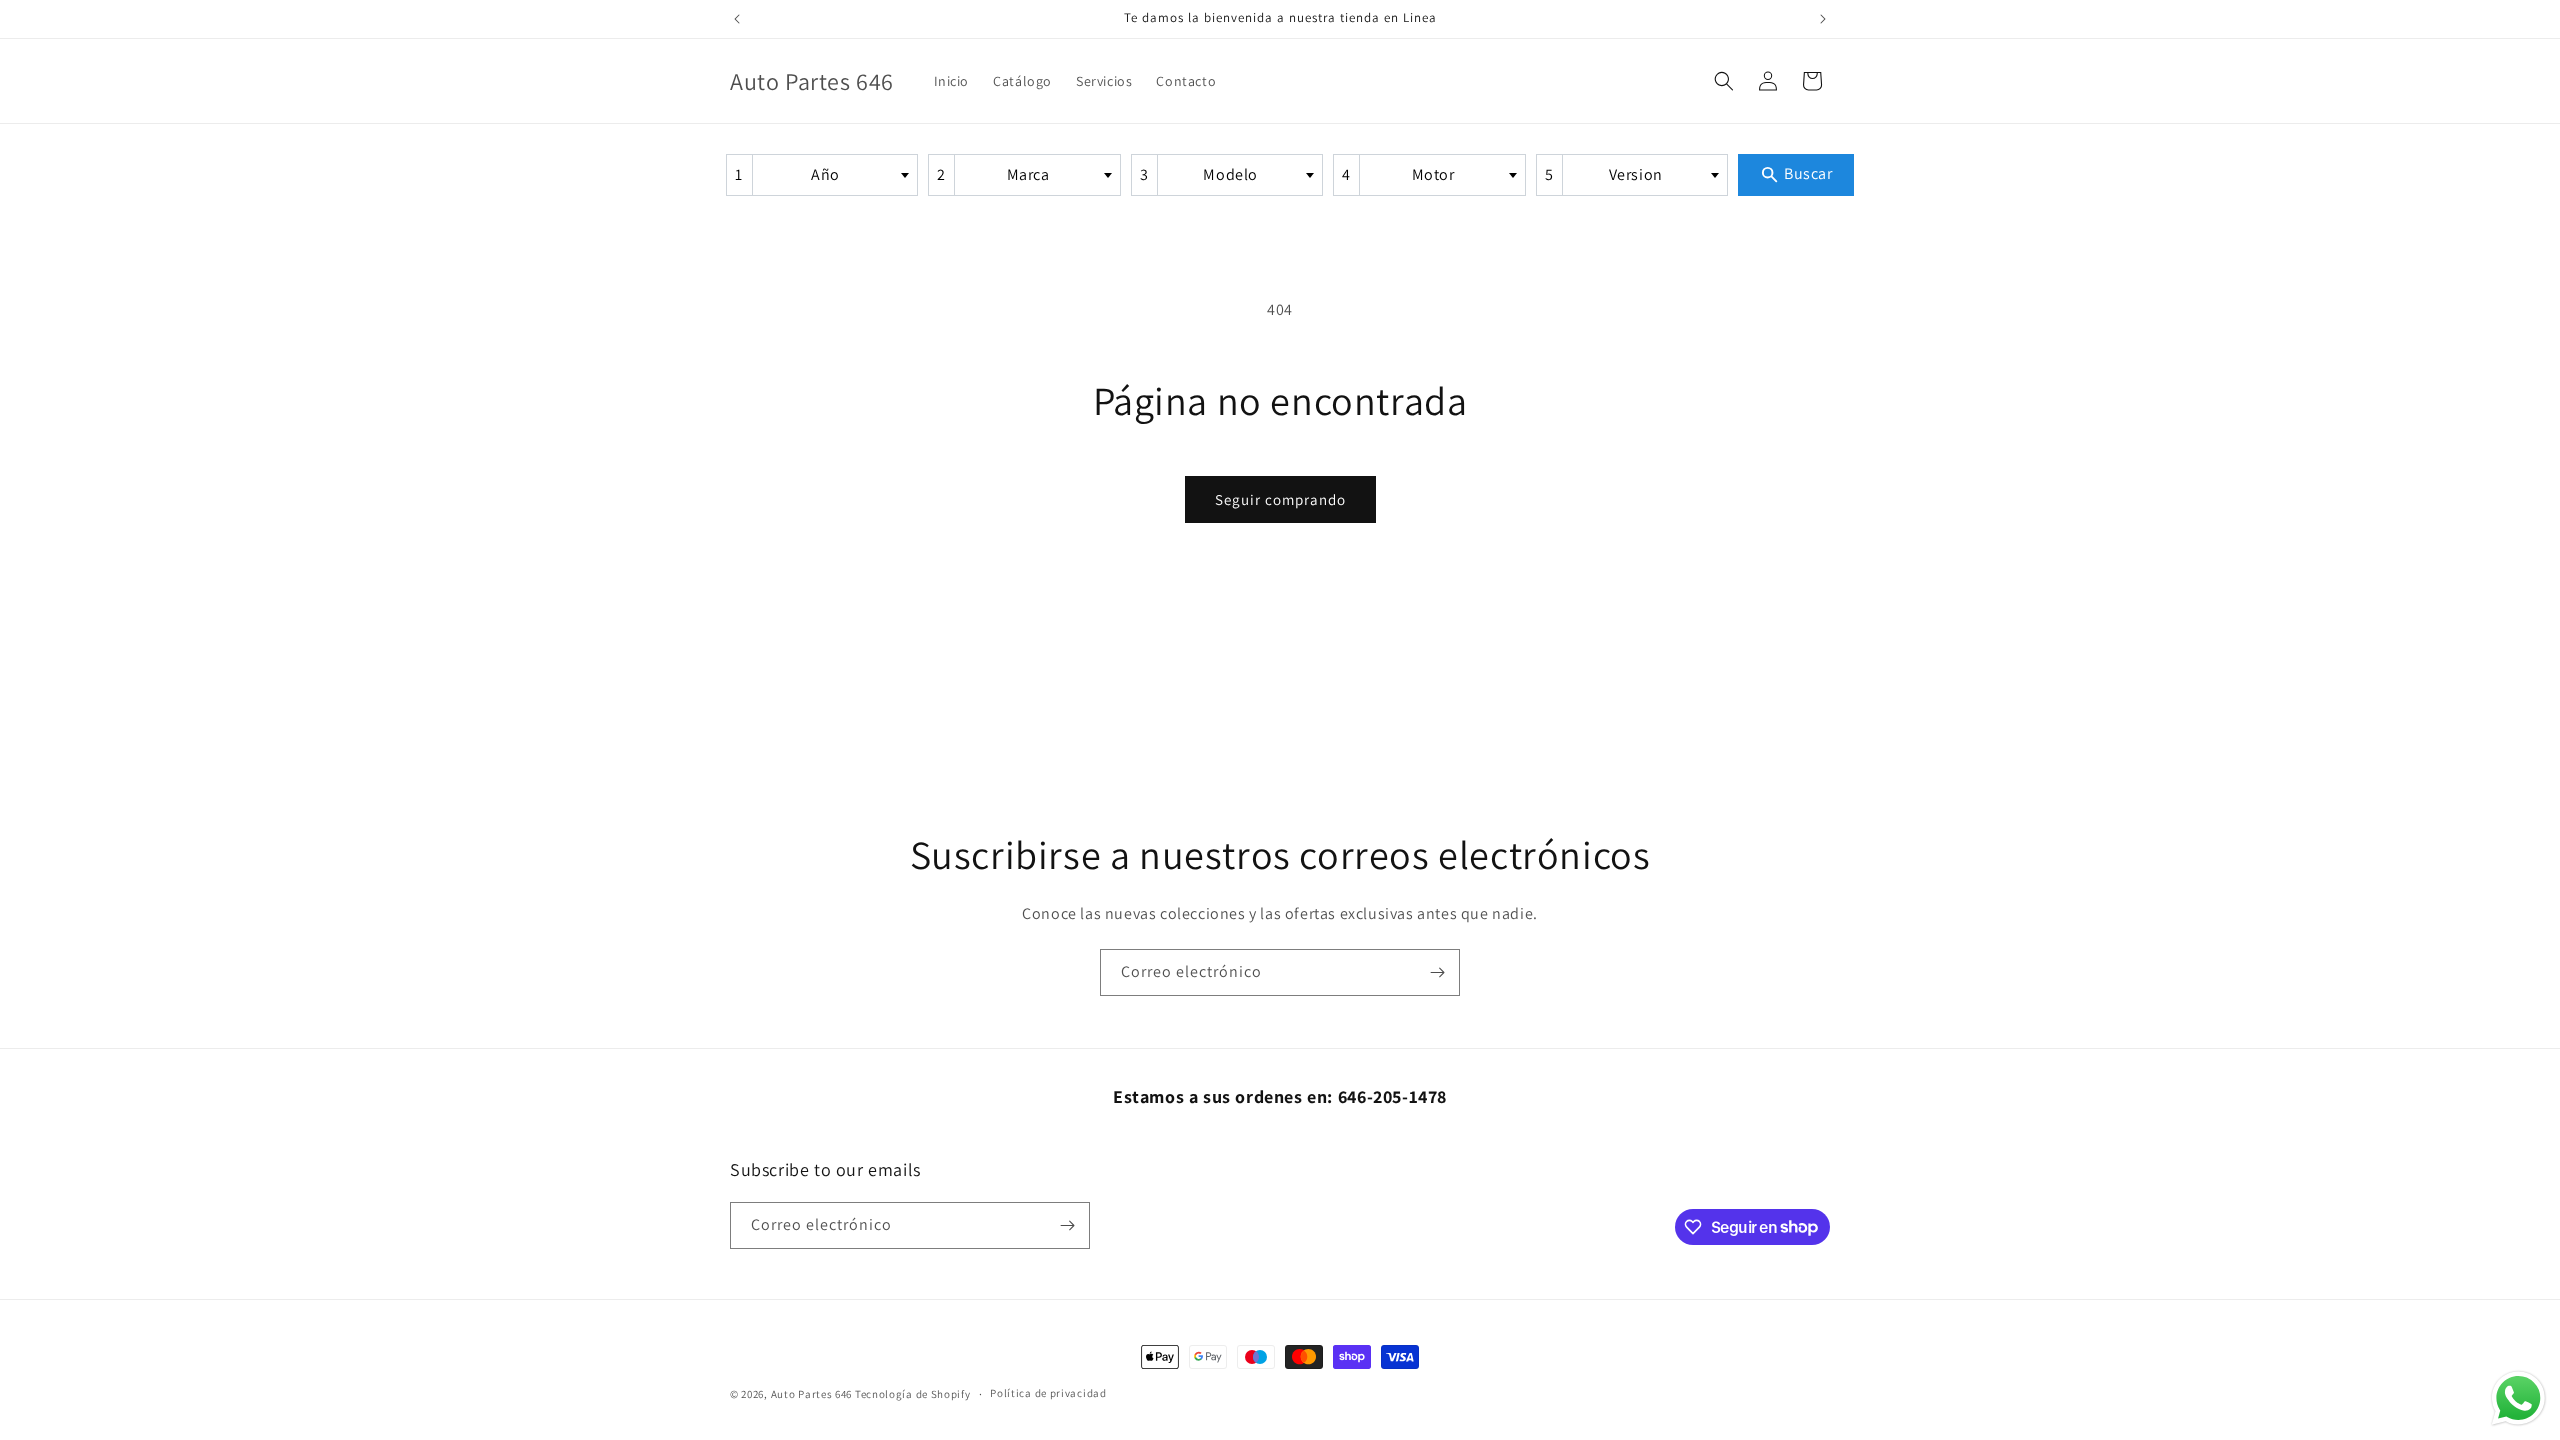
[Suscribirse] (1437, 972)
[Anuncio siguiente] (1823, 19)
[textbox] (832, 175)
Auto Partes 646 (812, 1394)
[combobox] (822, 175)
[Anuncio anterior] (737, 19)
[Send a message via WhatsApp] (2518, 1398)
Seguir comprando (1280, 499)
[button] (1724, 81)
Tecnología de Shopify (913, 1394)
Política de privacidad (1048, 1393)
